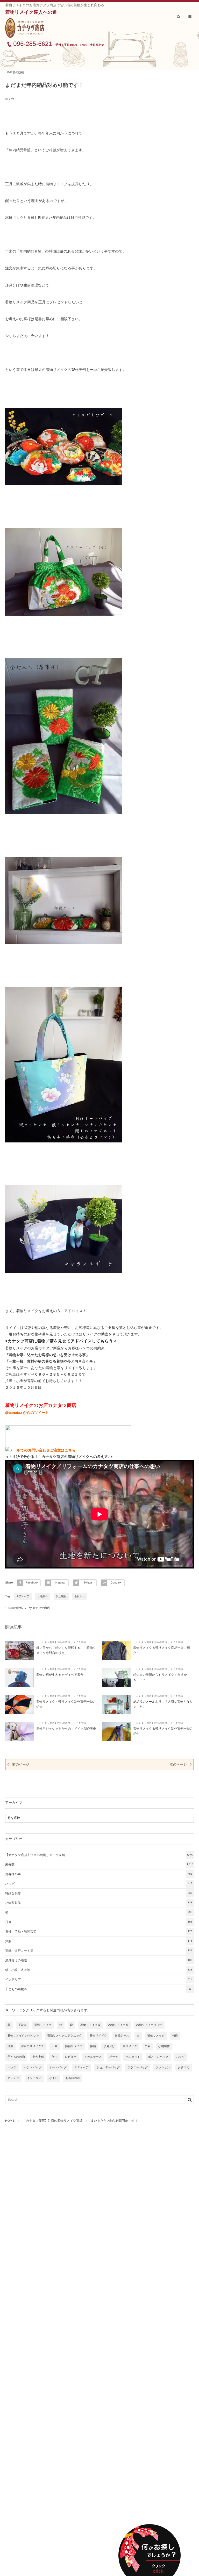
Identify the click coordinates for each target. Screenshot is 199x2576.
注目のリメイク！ (33, 2046)
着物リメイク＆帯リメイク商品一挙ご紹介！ (162, 1650)
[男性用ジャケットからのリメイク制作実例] (19, 1731)
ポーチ (114, 2057)
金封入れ (80, 1597)
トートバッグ (58, 2068)
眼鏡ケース (122, 2036)
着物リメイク (98, 2036)
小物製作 (43, 1597)
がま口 (54, 2078)
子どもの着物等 (98, 1989)
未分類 (99, 1865)
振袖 (93, 2046)
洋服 (99, 1941)
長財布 (22, 2025)
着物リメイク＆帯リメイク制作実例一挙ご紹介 (163, 1731)
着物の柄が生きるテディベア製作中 (62, 1675)
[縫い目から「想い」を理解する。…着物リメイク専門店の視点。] (19, 1650)
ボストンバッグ (158, 2057)
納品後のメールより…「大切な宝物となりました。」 (163, 1704)
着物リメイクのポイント (23, 2036)
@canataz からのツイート (27, 1413)
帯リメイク (130, 2046)
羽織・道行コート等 (99, 1951)
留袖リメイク (156, 2036)
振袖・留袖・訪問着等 (99, 1932)
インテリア (99, 1980)
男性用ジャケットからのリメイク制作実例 (66, 1729)
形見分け (109, 2046)
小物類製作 (99, 1903)
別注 (54, 2057)
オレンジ (13, 2078)
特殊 (175, 2036)
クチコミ (184, 2068)
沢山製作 (61, 1597)
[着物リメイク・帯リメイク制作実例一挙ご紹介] (19, 1704)
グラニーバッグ (138, 2068)
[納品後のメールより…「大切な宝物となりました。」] (116, 1704)
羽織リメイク (43, 2025)
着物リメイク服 (118, 2025)
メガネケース (93, 2057)
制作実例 (38, 2057)
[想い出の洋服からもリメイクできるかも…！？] (116, 1677)
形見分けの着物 (99, 1960)
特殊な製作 (99, 1893)
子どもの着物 (16, 2057)
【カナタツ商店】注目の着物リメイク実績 (61, 1642)
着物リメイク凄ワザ (149, 2025)
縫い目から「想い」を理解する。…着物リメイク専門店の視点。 (66, 1650)
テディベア (23, 1597)
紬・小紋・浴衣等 (99, 1970)
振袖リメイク (74, 2046)
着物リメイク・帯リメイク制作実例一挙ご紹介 (66, 1704)
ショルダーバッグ (108, 2068)
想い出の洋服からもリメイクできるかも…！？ (160, 1677)
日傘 (99, 1922)
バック (12, 2068)
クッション (163, 2068)
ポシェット (133, 2057)
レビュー (71, 2057)
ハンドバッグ (33, 2068)
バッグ (99, 1884)
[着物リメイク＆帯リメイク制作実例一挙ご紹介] (116, 1731)
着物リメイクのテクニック (65, 2036)
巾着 (148, 2046)
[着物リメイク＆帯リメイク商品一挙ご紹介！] (116, 1650)
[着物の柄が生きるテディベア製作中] (19, 1677)
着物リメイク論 (90, 2025)
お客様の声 (99, 1874)
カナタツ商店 (41, 1608)
